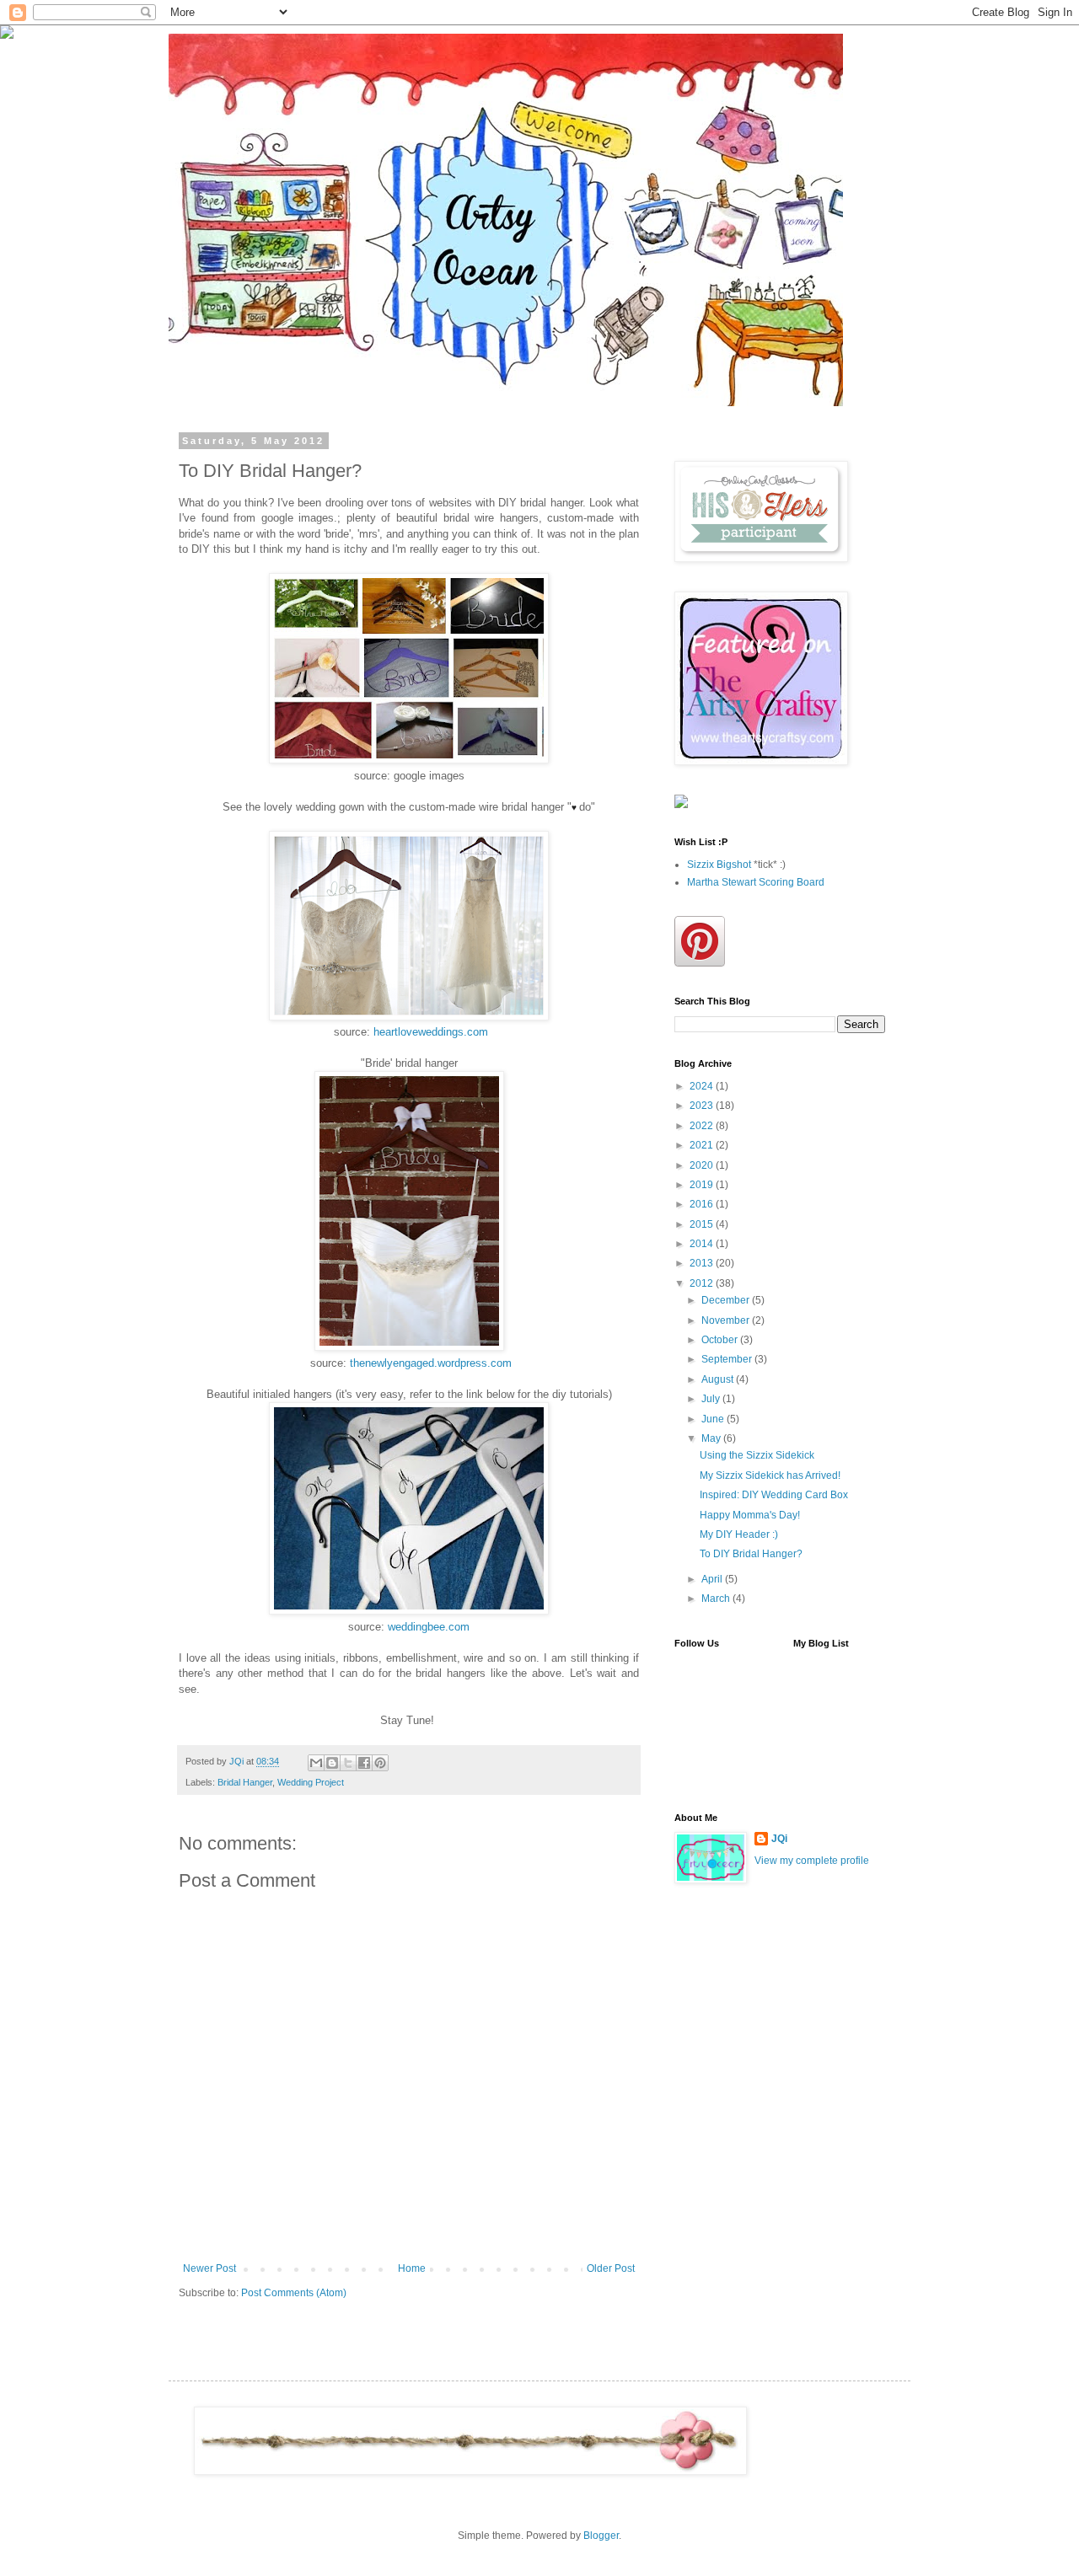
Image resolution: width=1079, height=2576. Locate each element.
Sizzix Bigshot (719, 865)
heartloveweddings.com (431, 1032)
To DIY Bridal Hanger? (751, 1554)
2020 (703, 1165)
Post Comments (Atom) (294, 2293)
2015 (703, 1224)
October (721, 1340)
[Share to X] (348, 1763)
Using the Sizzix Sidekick (757, 1455)
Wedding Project (311, 1782)
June (714, 1419)
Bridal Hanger (245, 1782)
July (712, 1399)
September (728, 1359)
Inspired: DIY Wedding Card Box (774, 1495)
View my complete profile (812, 1861)
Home (412, 2268)
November (727, 1320)
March (717, 1599)
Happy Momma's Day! (750, 1515)
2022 (703, 1126)
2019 (703, 1185)
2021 (703, 1145)
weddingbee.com (429, 1627)
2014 (703, 1244)
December (727, 1300)
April (713, 1579)
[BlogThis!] (332, 1763)
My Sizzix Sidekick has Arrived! (770, 1475)
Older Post (611, 2268)
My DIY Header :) (739, 1534)
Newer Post (209, 2268)
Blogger (601, 2536)
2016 (703, 1204)
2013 (703, 1263)
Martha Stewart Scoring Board (756, 882)
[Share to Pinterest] (380, 1763)
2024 (703, 1086)
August (719, 1379)
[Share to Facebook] (364, 1763)
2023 (703, 1106)
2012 (703, 1283)
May (712, 1438)
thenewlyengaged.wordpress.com (431, 1363)
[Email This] (316, 1763)
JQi (779, 1839)
